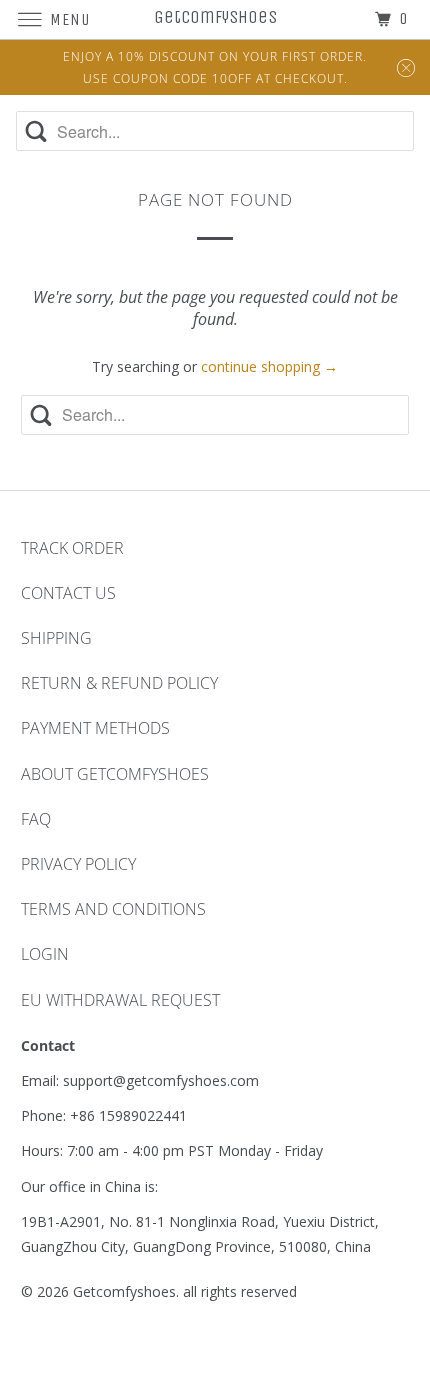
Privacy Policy (78, 864)
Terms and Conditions (113, 909)
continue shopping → (269, 366)
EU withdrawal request (120, 1000)
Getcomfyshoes (124, 1291)
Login (45, 954)
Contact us (68, 593)
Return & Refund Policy (119, 683)
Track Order (72, 548)
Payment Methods (95, 728)
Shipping (56, 638)
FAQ (36, 819)
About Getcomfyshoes (115, 774)
